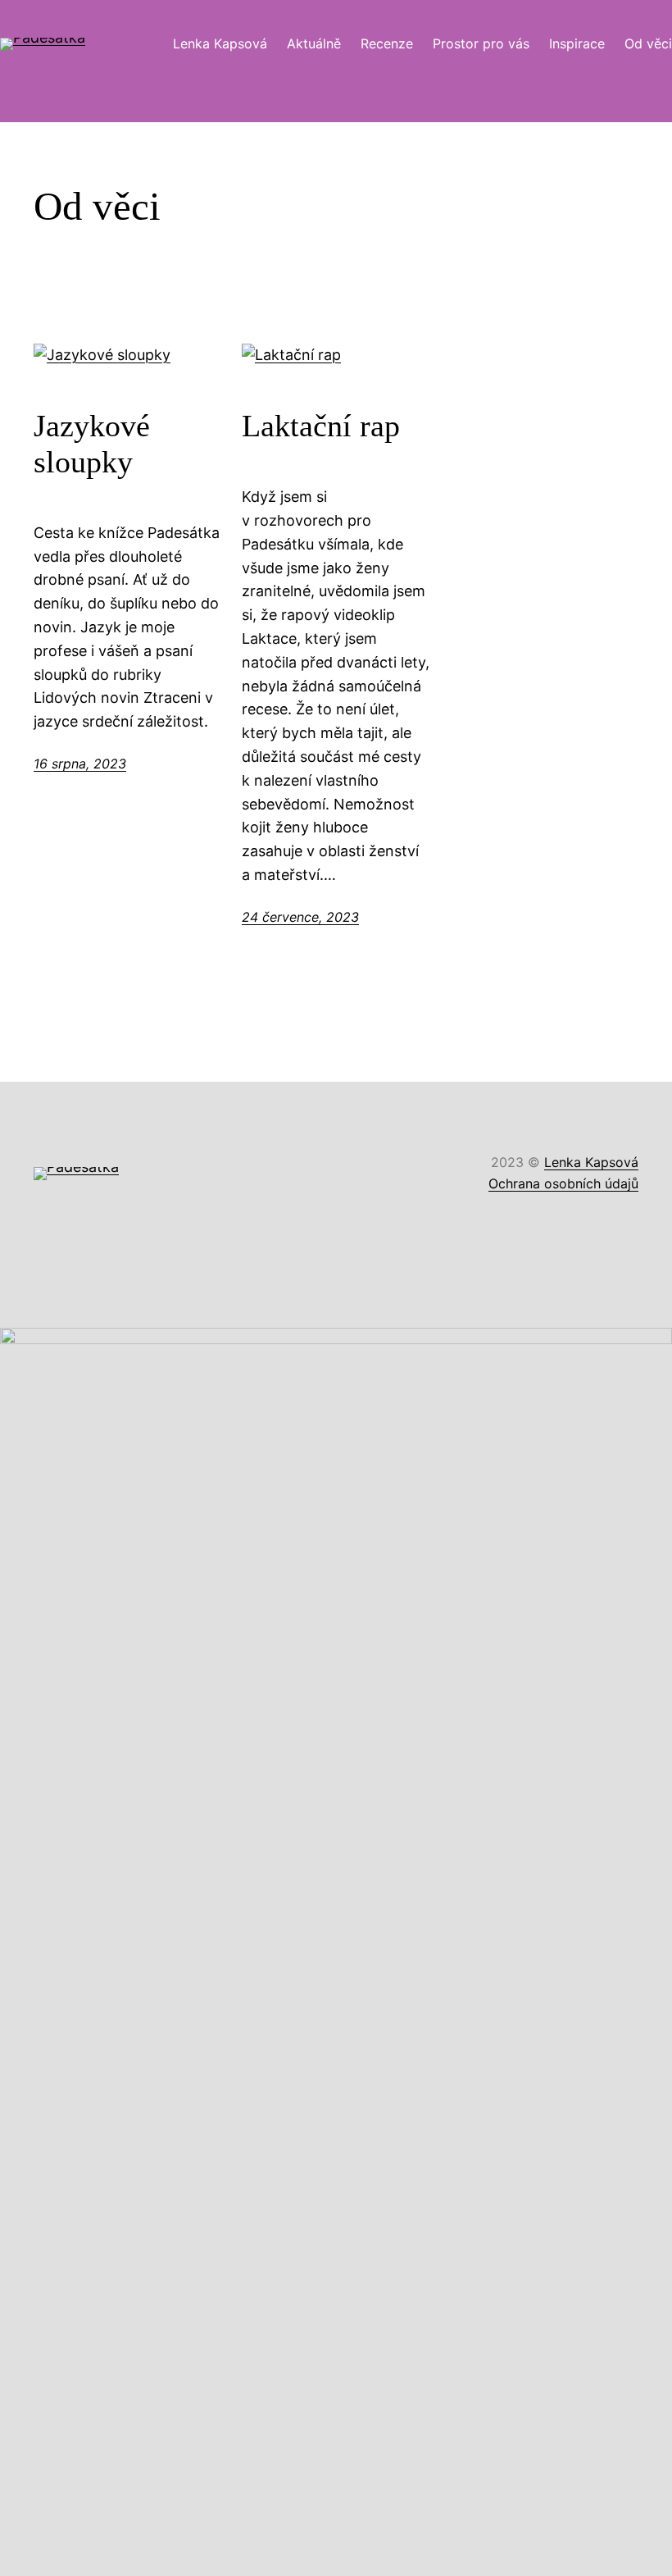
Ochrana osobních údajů (563, 1183)
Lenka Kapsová (591, 1162)
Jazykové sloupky (92, 444)
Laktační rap (321, 426)
